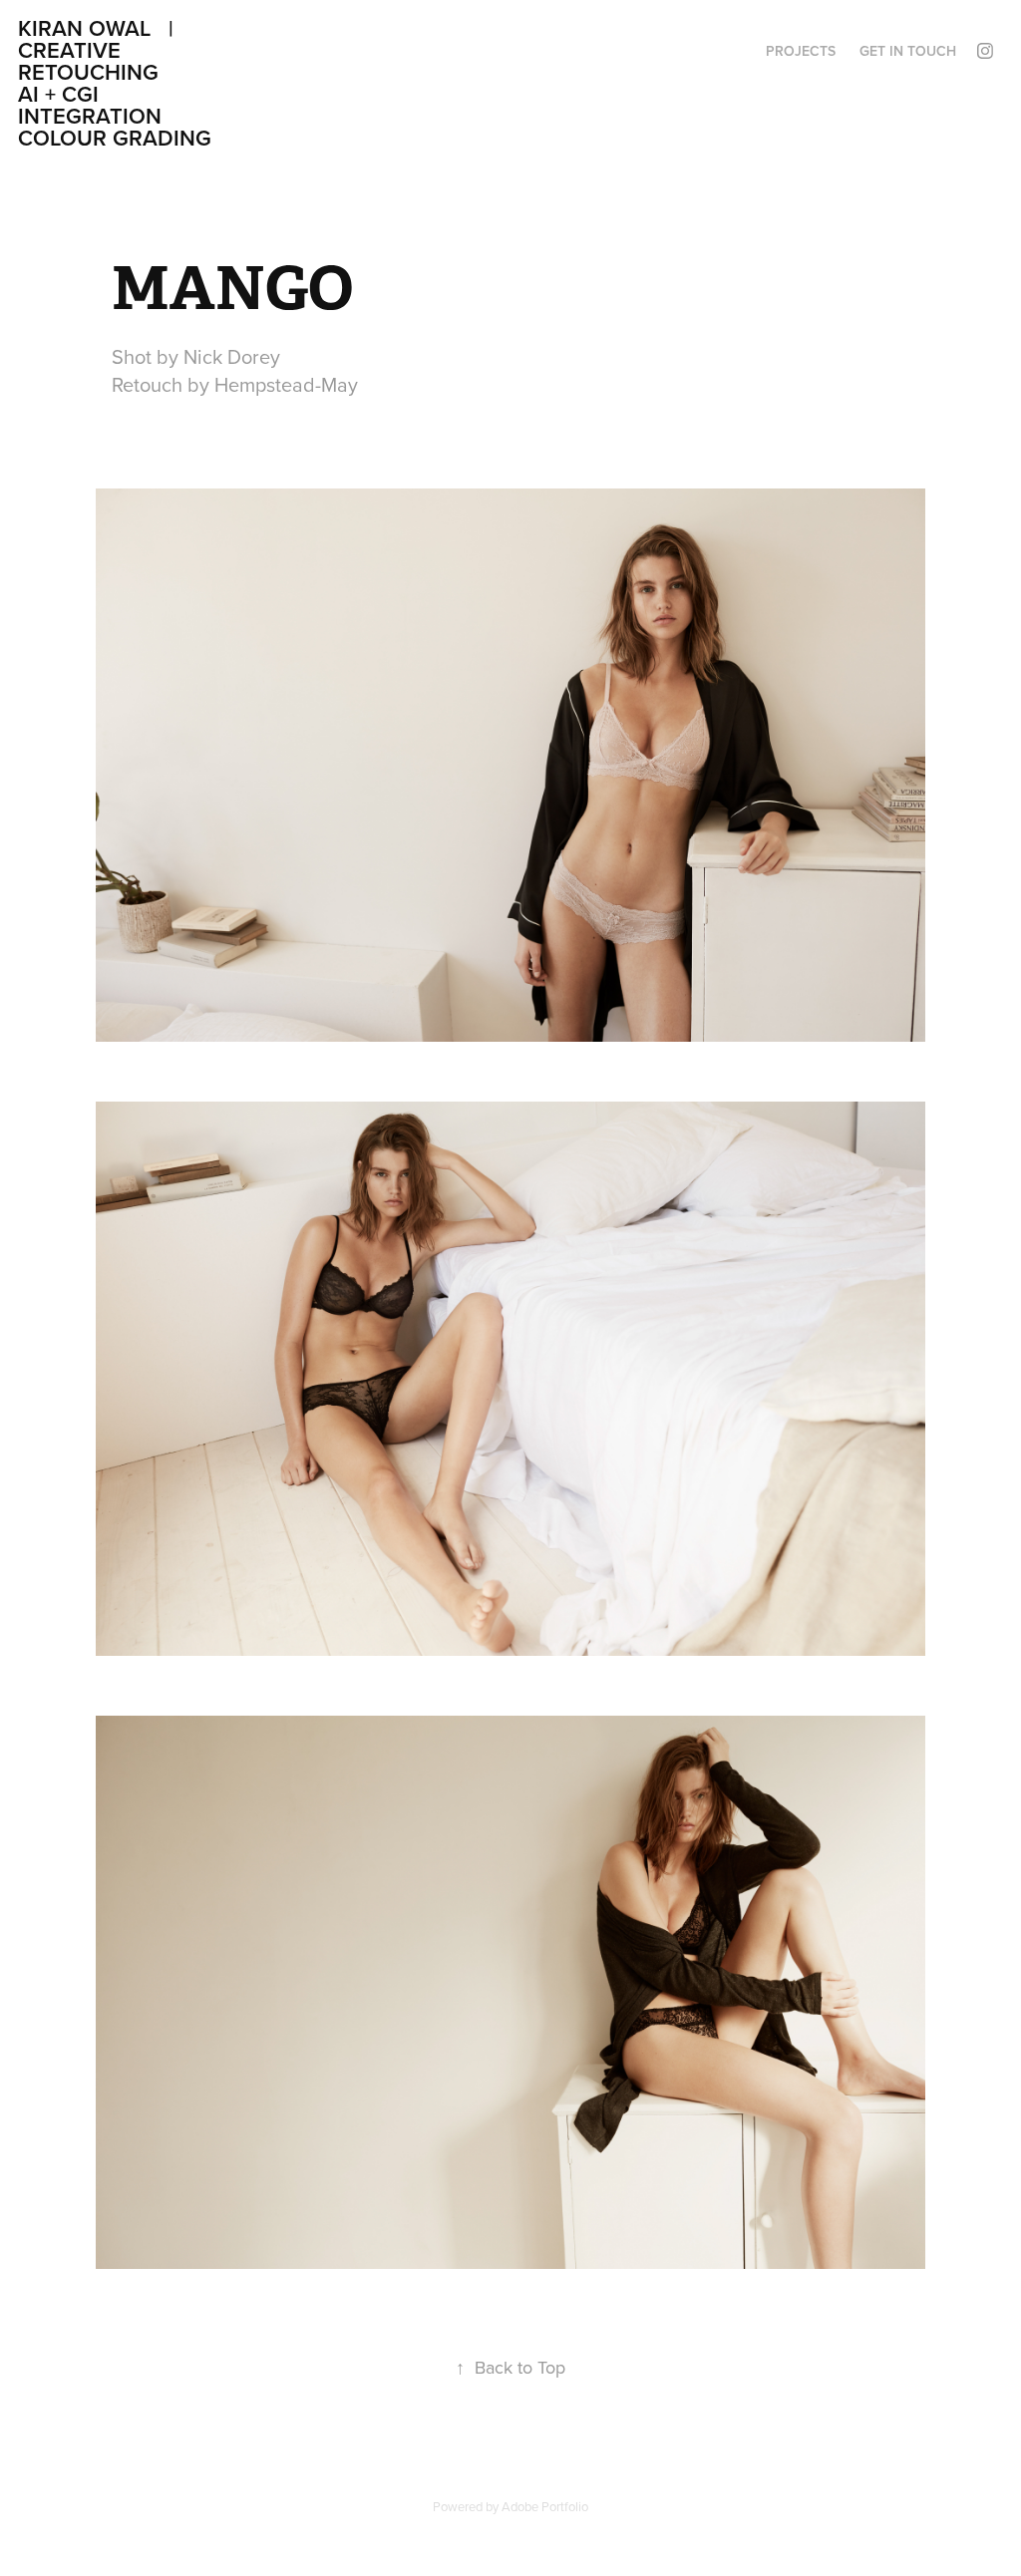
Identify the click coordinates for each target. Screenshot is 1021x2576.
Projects (801, 51)
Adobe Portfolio (545, 2506)
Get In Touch (908, 51)
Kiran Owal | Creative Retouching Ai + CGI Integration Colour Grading (257, 83)
